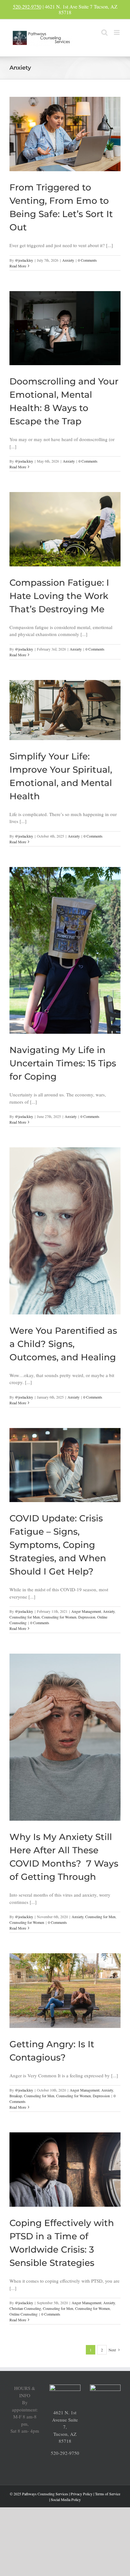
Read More (18, 266)
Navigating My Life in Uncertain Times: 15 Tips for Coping (63, 1063)
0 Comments (87, 260)
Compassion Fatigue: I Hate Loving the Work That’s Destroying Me (59, 596)
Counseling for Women (59, 1617)
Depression (87, 1617)
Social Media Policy (66, 2499)
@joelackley (24, 260)
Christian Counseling (25, 2308)
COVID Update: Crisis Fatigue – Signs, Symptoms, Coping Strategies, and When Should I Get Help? (58, 1545)
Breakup (16, 2096)
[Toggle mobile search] (104, 32)
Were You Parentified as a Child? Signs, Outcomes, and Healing (63, 1344)
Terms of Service (108, 2494)
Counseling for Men (25, 1617)
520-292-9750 (27, 6)
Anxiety (68, 260)
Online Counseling (24, 2314)
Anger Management (86, 1611)
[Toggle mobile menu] (117, 32)
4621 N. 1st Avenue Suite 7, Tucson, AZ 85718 (65, 2427)
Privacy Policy (82, 2494)
